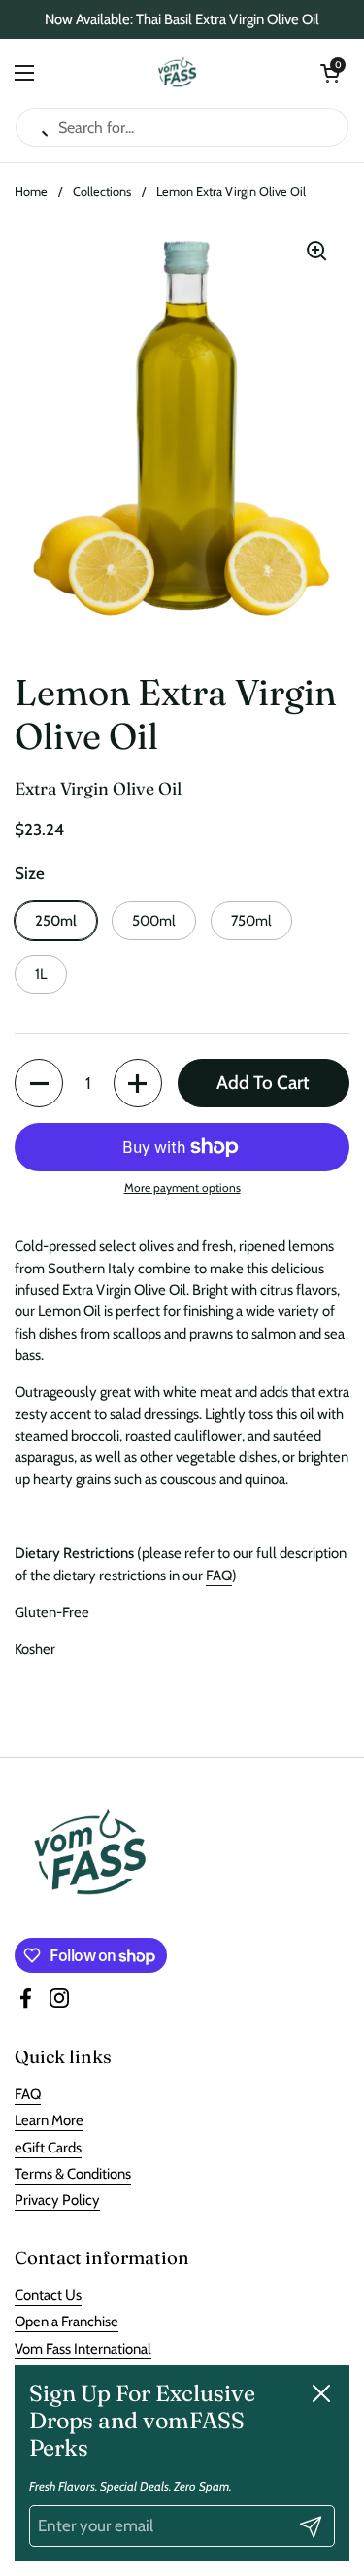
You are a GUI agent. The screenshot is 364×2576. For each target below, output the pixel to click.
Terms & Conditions (73, 2174)
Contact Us (48, 2295)
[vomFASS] (177, 73)
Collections (102, 192)
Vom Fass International (83, 2349)
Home (31, 192)
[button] (330, 73)
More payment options (182, 1187)
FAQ (219, 1576)
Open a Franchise (66, 2322)
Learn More (49, 2120)
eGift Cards (48, 2148)
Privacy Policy (57, 2200)
